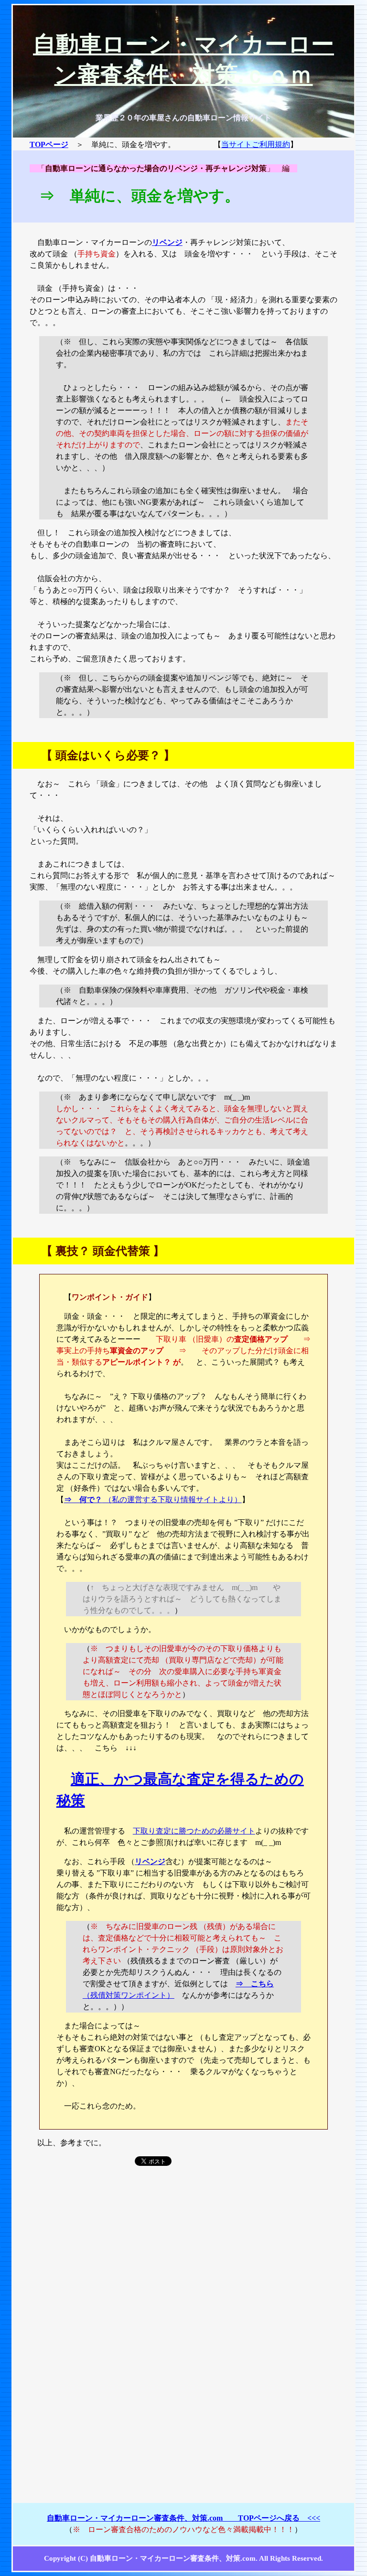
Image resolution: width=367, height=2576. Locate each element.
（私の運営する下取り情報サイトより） (153, 1500)
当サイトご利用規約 (256, 144)
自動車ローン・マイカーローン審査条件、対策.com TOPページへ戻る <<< (183, 2518)
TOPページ (49, 144)
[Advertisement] (183, 2255)
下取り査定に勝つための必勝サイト (194, 1831)
